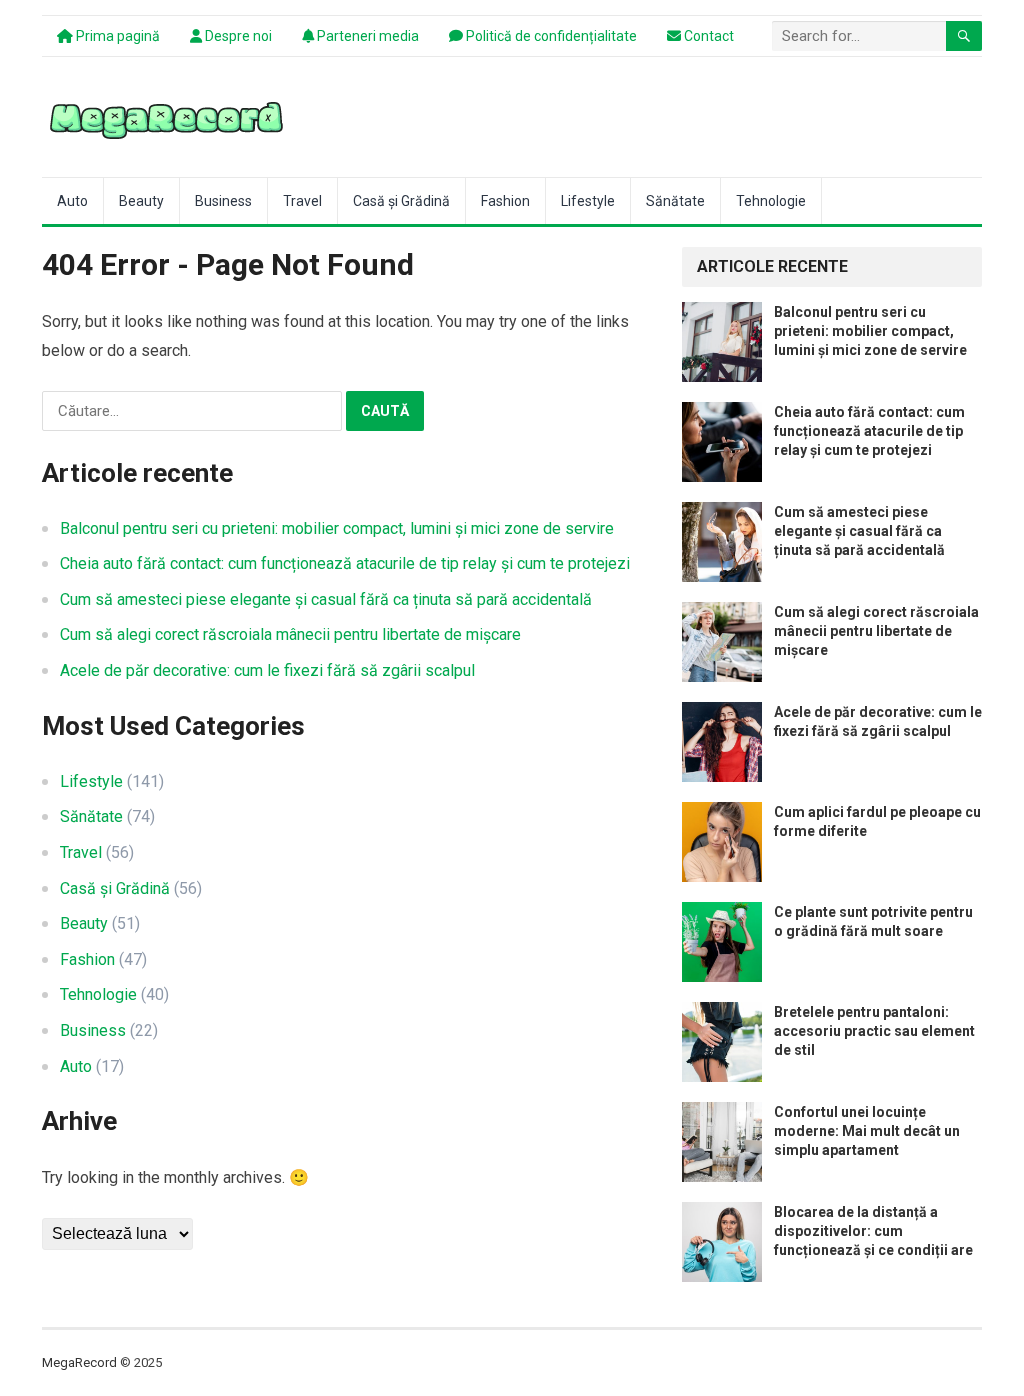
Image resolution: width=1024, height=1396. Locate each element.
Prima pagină (116, 36)
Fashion (505, 201)
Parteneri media (366, 36)
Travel (302, 201)
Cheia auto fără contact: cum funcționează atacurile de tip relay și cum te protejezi (345, 563)
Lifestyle (588, 201)
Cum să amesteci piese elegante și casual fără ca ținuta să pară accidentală (326, 599)
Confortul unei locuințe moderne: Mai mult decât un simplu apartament (867, 1131)
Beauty (141, 201)
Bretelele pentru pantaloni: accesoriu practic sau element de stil (874, 1031)
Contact (707, 36)
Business (223, 201)
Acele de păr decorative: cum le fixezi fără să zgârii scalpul (267, 670)
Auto (72, 201)
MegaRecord (79, 1362)
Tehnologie (771, 201)
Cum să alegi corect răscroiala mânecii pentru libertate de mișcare (290, 634)
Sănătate (675, 201)
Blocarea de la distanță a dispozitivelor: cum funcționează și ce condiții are (873, 1231)
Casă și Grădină (401, 201)
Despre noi (237, 36)
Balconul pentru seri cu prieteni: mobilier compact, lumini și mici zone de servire (337, 528)
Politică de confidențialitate (550, 36)
